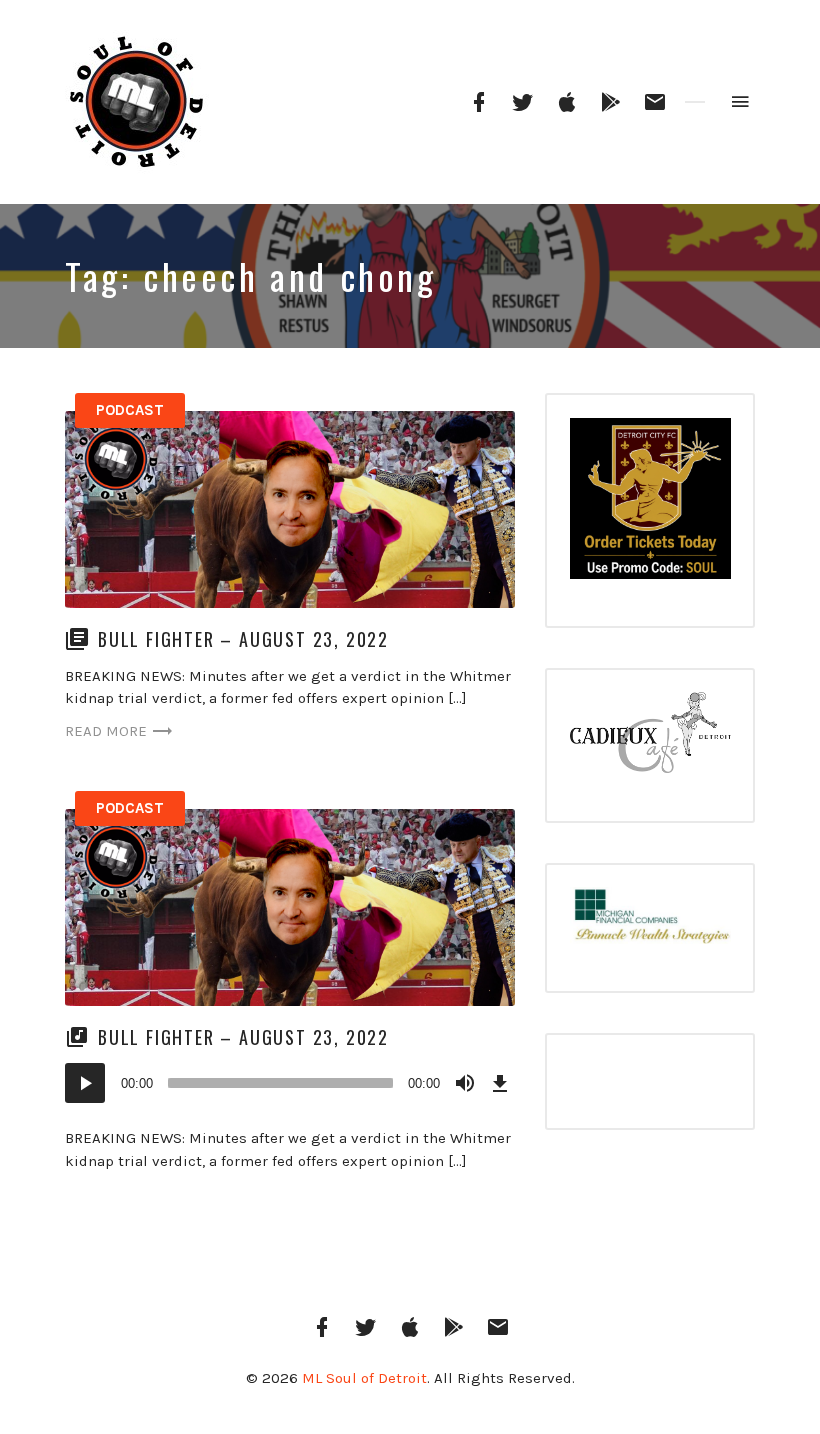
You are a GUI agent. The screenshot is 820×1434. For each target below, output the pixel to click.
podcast (130, 410)
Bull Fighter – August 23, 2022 (243, 639)
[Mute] (465, 1083)
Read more (106, 731)
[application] (290, 1083)
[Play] (85, 1083)
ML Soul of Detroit (364, 1378)
